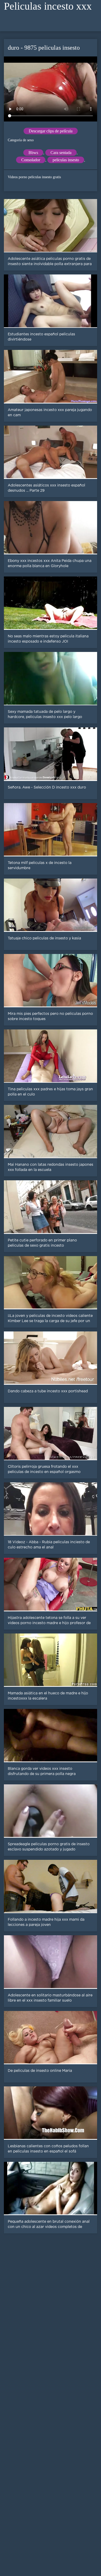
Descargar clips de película (51, 131)
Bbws (33, 153)
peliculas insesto (66, 160)
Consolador (31, 160)
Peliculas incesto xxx (48, 6)
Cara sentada (61, 153)
